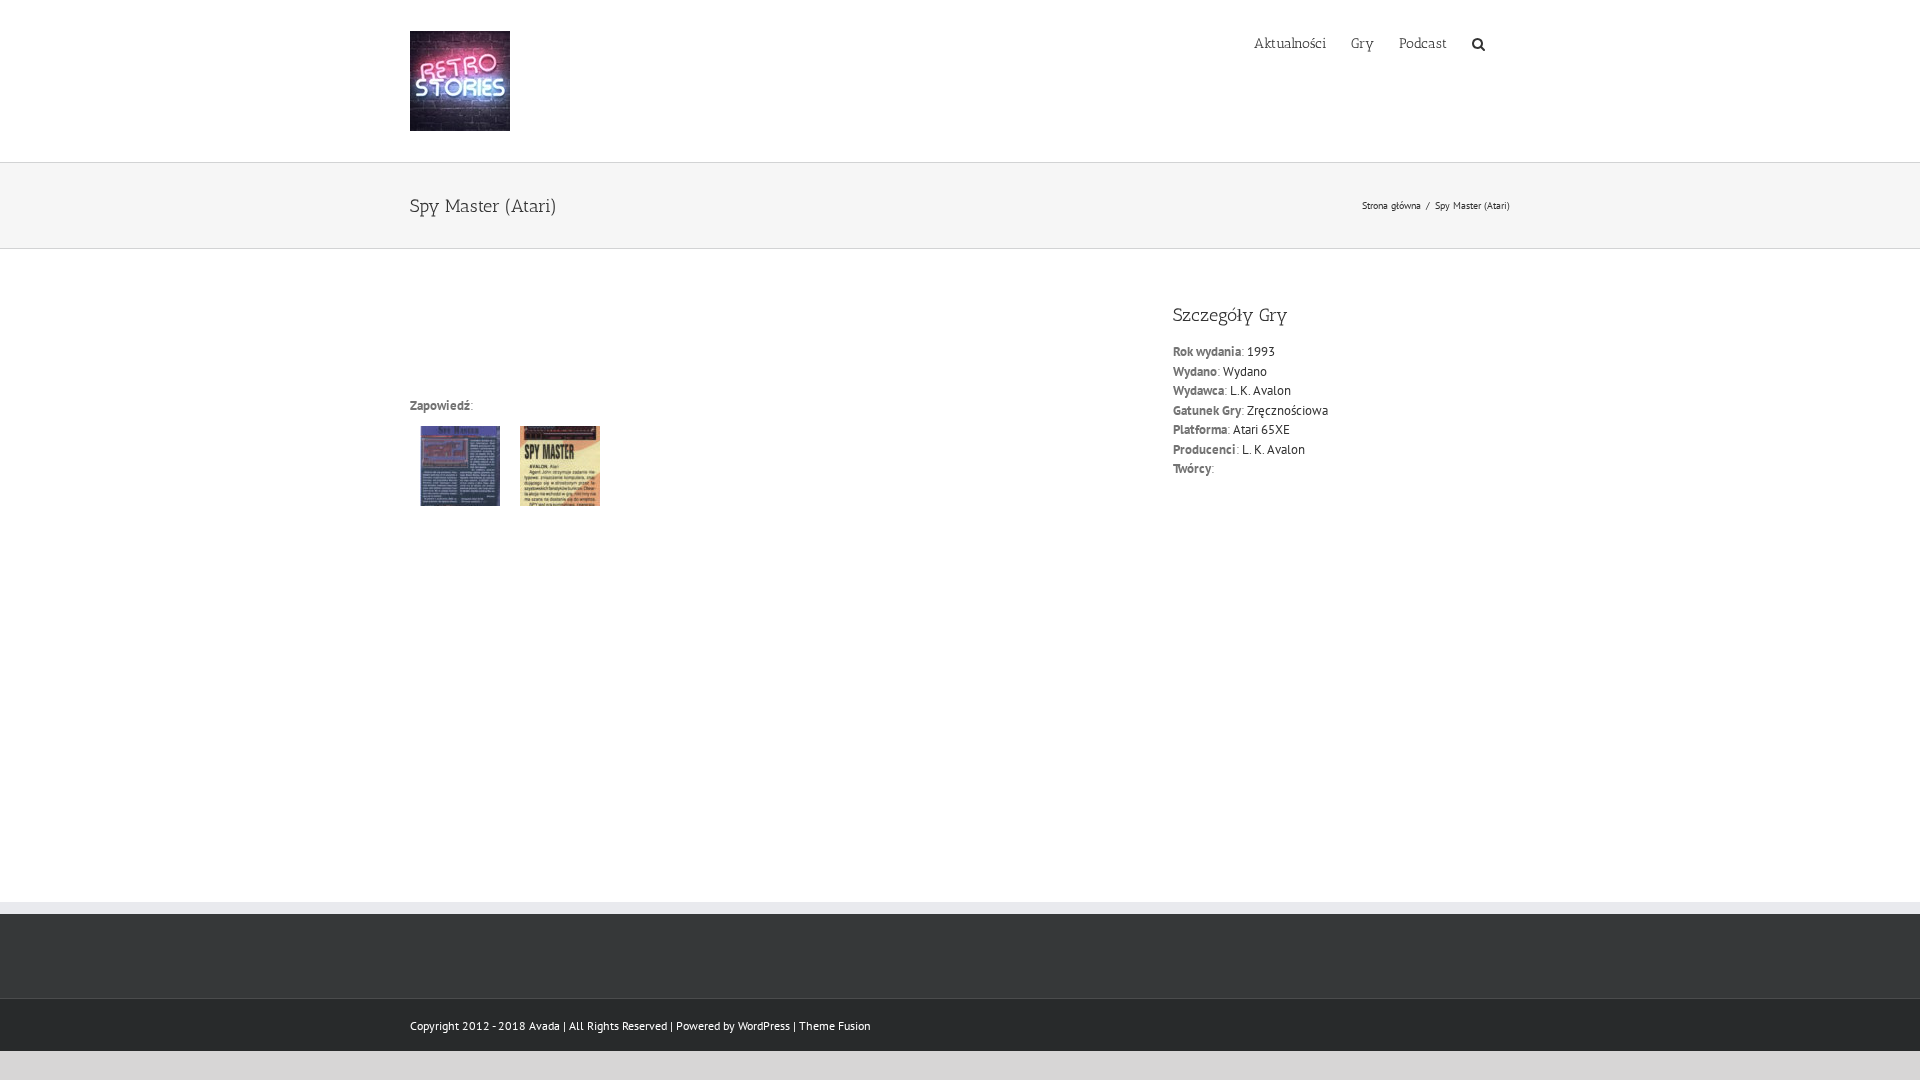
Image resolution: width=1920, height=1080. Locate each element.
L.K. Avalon (1260, 390)
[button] (1478, 42)
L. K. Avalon (1273, 449)
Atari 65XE (1261, 429)
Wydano (1245, 371)
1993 (1261, 351)
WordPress (764, 1025)
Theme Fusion (835, 1025)
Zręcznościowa (1287, 410)
